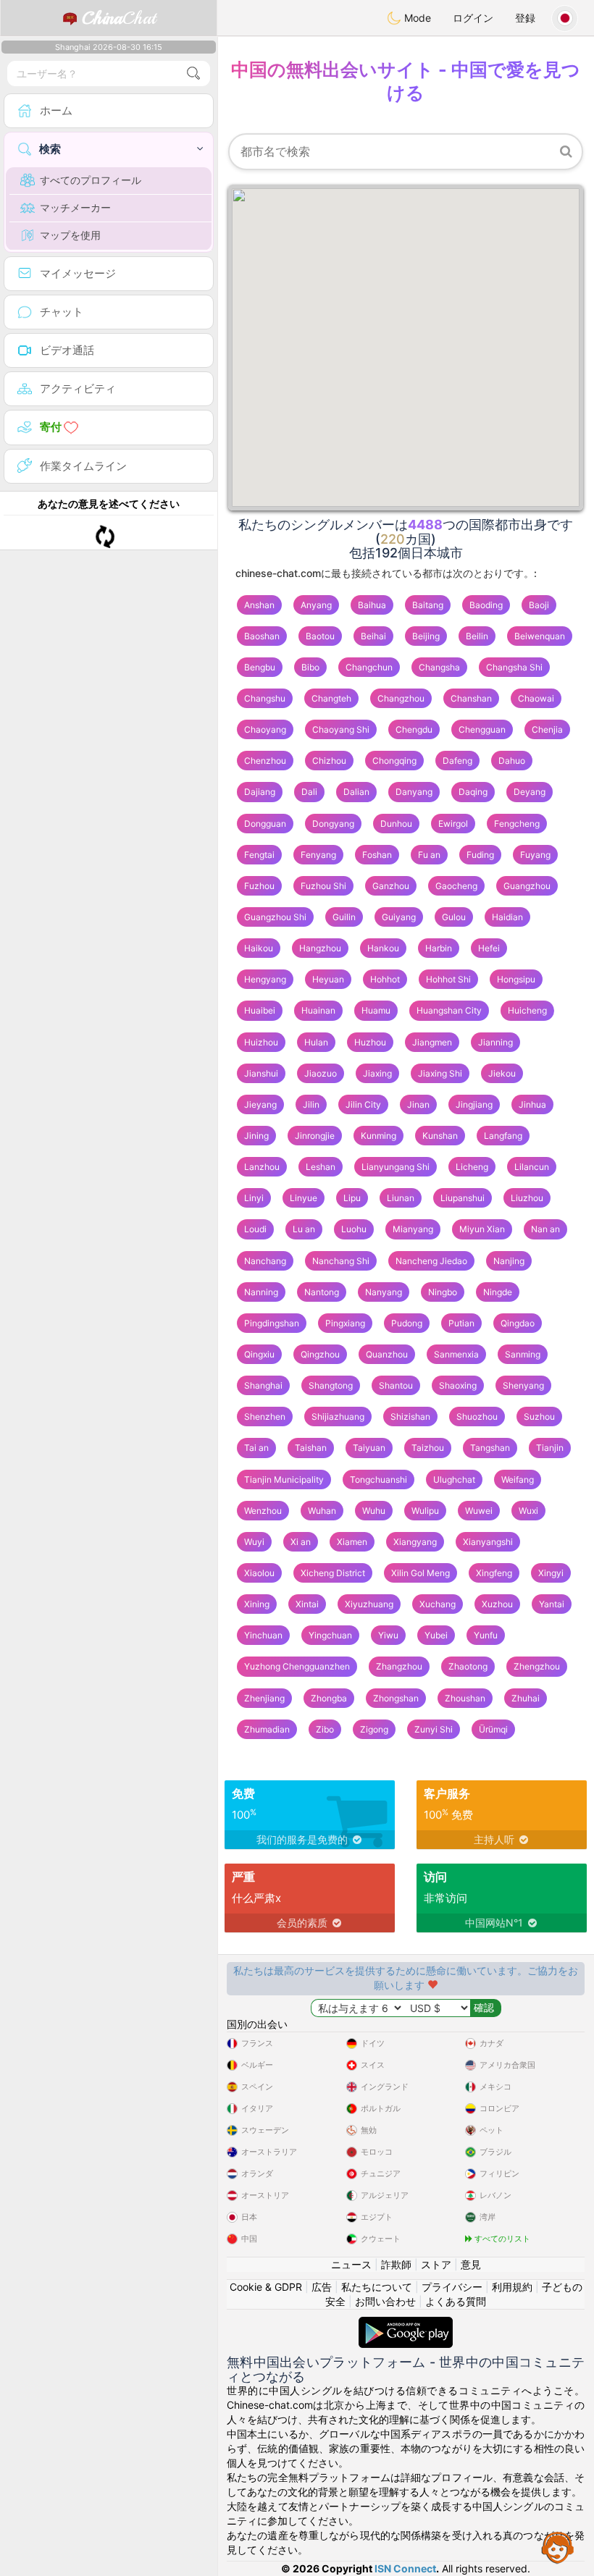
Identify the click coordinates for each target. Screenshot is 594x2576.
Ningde (498, 1292)
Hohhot (385, 979)
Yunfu (486, 1635)
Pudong (407, 1323)
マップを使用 (70, 235)
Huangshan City (449, 1010)
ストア (436, 2264)
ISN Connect (405, 2568)
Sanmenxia (456, 1354)
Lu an (304, 1229)
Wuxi (528, 1511)
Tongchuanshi (378, 1479)
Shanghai (263, 1385)
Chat (119, 18)
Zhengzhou (537, 1666)
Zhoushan (465, 1698)
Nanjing (509, 1261)
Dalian (356, 792)
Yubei (436, 1635)
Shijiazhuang (338, 1417)
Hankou (383, 948)
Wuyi (254, 1542)
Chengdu (414, 729)
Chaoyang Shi (341, 729)
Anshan (259, 605)
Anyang (316, 605)
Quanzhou (387, 1354)
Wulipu (425, 1511)
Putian (461, 1323)
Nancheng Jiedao (431, 1261)
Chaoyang (265, 729)
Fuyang (535, 855)
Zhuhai (526, 1698)
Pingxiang (345, 1323)
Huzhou (370, 1042)
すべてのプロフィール (91, 180)
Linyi (254, 1198)
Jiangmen (432, 1042)
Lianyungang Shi (396, 1167)
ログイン (473, 18)
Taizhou (428, 1448)
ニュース (351, 2264)
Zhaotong (468, 1666)
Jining (256, 1136)
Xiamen (352, 1542)
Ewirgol (453, 824)
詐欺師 (396, 2264)
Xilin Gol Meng (421, 1573)
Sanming (523, 1354)
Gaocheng (456, 886)
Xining (257, 1604)
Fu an (429, 855)
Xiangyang (415, 1542)
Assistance (558, 2547)
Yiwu (388, 1635)
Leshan (321, 1167)
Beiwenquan (540, 636)
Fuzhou (259, 886)
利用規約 (512, 2287)
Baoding (486, 605)
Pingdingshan (272, 1323)
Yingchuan (330, 1635)
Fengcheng (517, 824)
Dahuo (512, 761)
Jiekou (502, 1073)
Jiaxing (377, 1073)
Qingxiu (259, 1354)
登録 (525, 18)
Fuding (480, 855)
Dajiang (260, 792)
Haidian (507, 917)
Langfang (503, 1136)
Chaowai (536, 698)
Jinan (418, 1104)
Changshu (265, 698)
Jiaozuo (321, 1073)
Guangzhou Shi (275, 917)
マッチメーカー (75, 207)
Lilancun (532, 1167)
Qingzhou (320, 1354)
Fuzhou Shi (323, 886)
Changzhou (401, 698)
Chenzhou (265, 761)
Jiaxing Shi (440, 1073)
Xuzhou (497, 1604)
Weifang (518, 1479)
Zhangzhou (399, 1666)
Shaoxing (458, 1385)
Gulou (454, 917)
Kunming (378, 1136)
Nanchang (265, 1261)
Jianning (495, 1042)
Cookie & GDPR (266, 2287)
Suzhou (539, 1417)
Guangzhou (527, 886)
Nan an (545, 1229)
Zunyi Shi (434, 1729)
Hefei (489, 948)
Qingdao (518, 1323)
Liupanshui (463, 1198)
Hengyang (265, 979)
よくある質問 (456, 2301)
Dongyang (333, 824)
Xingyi (551, 1573)
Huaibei (260, 1010)
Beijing (426, 636)
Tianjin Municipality (284, 1479)
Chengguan (482, 729)
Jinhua (532, 1104)
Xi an (301, 1542)
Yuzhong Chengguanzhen (297, 1666)
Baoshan (262, 636)
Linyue (304, 1198)
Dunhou (396, 824)
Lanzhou (262, 1167)
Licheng (472, 1167)
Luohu (354, 1229)
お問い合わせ (385, 2301)
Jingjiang (474, 1104)
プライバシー (452, 2287)
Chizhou (329, 761)
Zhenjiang (264, 1698)
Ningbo (443, 1292)
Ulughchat (454, 1479)
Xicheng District (333, 1573)
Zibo (325, 1729)
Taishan (311, 1448)
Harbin (439, 948)
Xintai (307, 1604)
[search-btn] (193, 73)
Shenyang (523, 1385)
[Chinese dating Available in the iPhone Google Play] (406, 2324)
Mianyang (413, 1229)
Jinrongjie (315, 1136)
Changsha (439, 667)
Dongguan (265, 824)
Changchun (369, 667)
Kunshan (440, 1136)
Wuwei (479, 1511)
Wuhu (374, 1511)
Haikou (259, 948)
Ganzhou (391, 886)
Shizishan (410, 1417)
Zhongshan (396, 1698)
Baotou (320, 636)
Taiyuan (369, 1448)
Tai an (256, 1448)
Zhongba (329, 1698)
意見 (471, 2264)
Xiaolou (259, 1573)
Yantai (552, 1604)
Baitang (428, 605)
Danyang (414, 792)
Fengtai (259, 855)
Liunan (401, 1198)
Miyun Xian (482, 1229)
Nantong (322, 1292)
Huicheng (527, 1010)
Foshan (377, 855)
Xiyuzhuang (369, 1604)
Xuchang (438, 1604)
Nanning (261, 1292)
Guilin (344, 917)
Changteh (331, 698)
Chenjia (547, 729)
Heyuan (328, 979)
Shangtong (331, 1385)
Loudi (255, 1229)
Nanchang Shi (341, 1261)
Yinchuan (263, 1635)
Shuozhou (477, 1417)
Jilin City (363, 1104)
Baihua (372, 605)
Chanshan (471, 698)
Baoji (539, 605)
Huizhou (261, 1042)
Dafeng (457, 761)
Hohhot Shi (448, 979)
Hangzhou (320, 948)
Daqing (473, 792)
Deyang (530, 792)
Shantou (396, 1385)
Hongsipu (516, 979)
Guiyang (399, 917)
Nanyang (384, 1292)
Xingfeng (494, 1573)
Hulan (316, 1042)
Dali (309, 792)
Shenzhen (265, 1417)
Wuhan (322, 1511)
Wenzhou (263, 1511)
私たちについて (377, 2287)
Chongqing (394, 761)
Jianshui (261, 1073)
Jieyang (260, 1104)
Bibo (310, 667)
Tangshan (490, 1448)
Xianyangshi (488, 1542)
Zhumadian (267, 1729)
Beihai (373, 636)
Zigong (374, 1729)
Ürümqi (493, 1729)
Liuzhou (527, 1198)
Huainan (318, 1010)
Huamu (376, 1010)
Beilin (477, 636)
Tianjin (550, 1448)
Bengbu (260, 667)
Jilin (311, 1104)
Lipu (352, 1198)
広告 (322, 2287)
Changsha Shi (514, 667)
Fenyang (318, 855)
